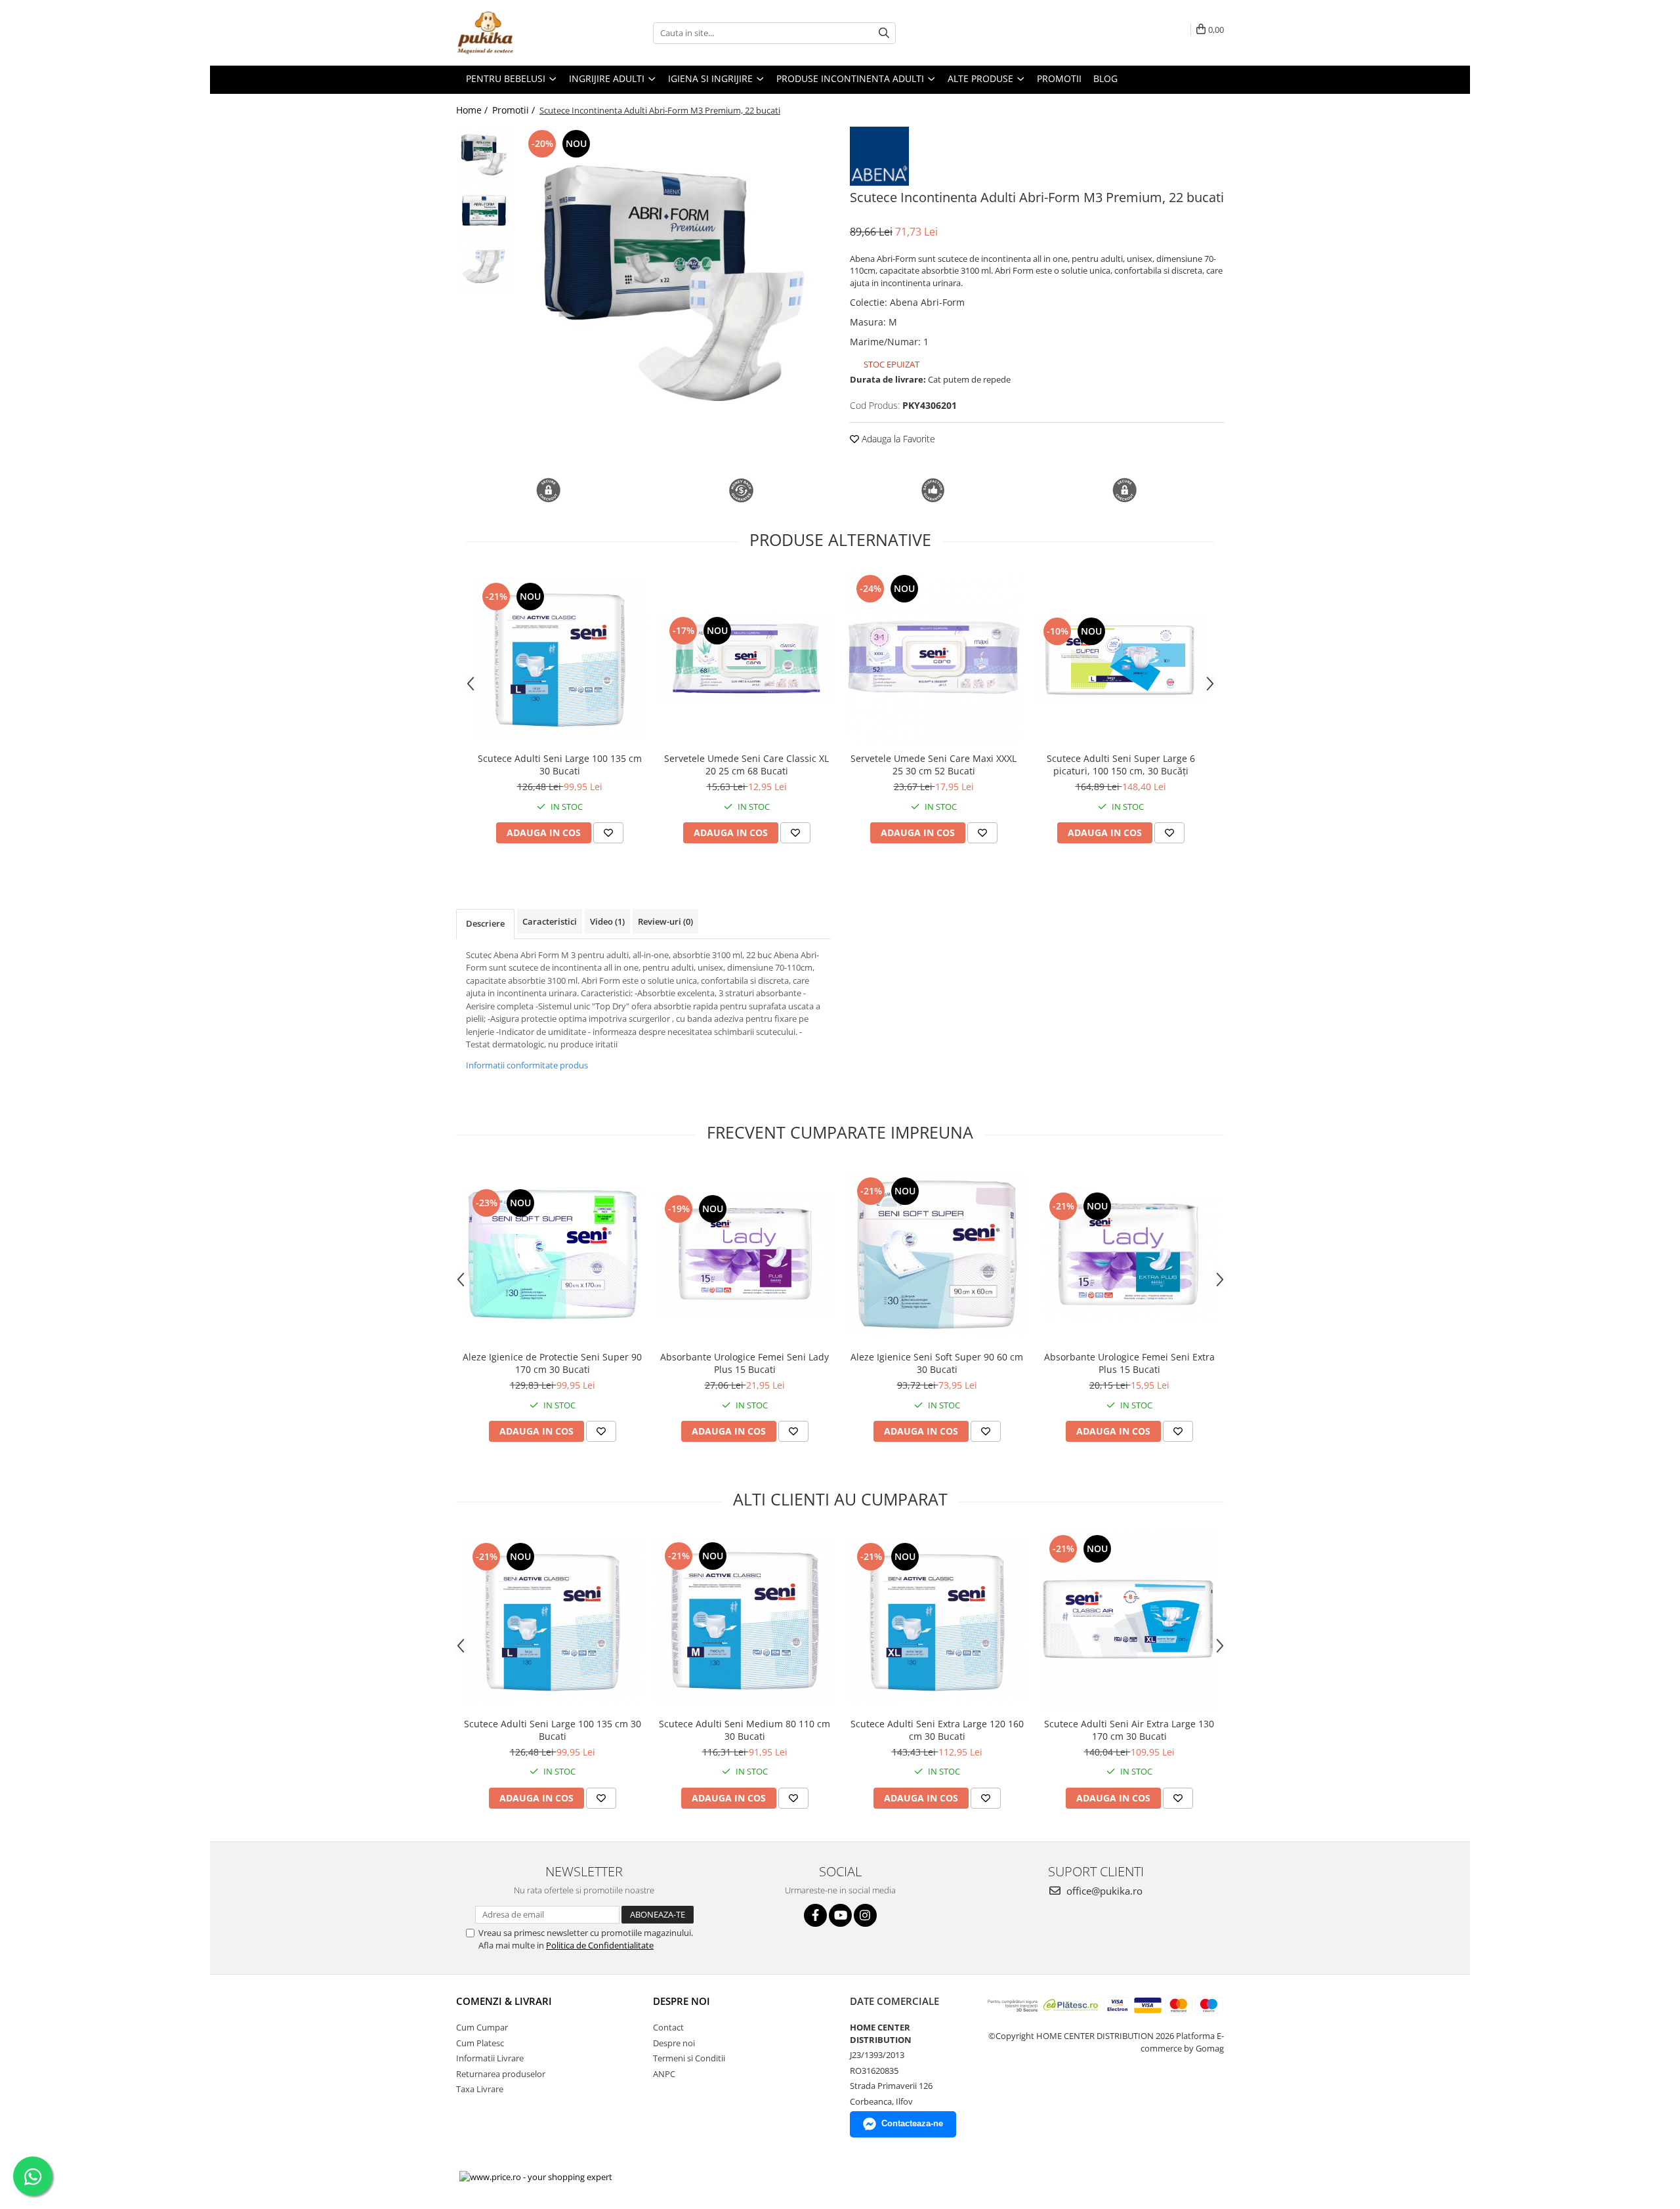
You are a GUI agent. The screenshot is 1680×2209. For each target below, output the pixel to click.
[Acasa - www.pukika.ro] (522, 33)
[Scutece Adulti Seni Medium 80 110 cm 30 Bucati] (745, 1621)
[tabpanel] (674, 283)
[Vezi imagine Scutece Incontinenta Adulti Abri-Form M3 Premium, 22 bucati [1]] (484, 210)
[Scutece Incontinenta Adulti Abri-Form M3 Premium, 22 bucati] (674, 283)
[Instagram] (865, 1915)
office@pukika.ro (1103, 1891)
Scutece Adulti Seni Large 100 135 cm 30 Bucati (560, 765)
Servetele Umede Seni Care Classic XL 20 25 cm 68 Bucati (746, 765)
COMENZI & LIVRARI (504, 2001)
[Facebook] (815, 1915)
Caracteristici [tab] (550, 921)
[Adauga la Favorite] (608, 833)
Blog (1105, 78)
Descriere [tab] (485, 923)
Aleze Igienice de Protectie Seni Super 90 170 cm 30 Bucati (552, 1363)
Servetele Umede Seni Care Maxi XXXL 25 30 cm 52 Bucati (934, 765)
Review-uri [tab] (665, 921)
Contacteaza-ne (912, 2123)
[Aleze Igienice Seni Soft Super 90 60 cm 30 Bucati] (937, 1254)
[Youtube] (840, 1915)
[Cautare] (884, 33)
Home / (473, 110)
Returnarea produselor (501, 2074)
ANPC (664, 2074)
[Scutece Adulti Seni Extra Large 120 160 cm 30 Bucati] (937, 1621)
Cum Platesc (480, 2043)
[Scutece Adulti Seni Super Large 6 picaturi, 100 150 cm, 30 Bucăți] (1121, 659)
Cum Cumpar (482, 2027)
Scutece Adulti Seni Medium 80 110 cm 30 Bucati (745, 1730)
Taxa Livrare (480, 2089)
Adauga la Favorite (897, 439)
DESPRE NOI (682, 2001)
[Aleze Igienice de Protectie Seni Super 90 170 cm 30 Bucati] (552, 1254)
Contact (668, 2027)
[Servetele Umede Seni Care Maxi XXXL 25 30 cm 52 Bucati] (934, 659)
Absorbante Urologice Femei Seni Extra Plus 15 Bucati (1129, 1363)
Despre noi (674, 2043)
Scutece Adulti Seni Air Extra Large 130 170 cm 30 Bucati (1129, 1730)
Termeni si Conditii (689, 2058)
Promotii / (515, 110)
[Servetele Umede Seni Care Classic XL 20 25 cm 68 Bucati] (746, 659)
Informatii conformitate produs (527, 1065)
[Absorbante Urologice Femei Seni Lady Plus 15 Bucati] (745, 1255)
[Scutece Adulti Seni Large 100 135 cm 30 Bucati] (559, 659)
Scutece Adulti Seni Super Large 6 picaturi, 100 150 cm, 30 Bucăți (1121, 765)
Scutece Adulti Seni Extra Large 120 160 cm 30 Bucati (937, 1730)
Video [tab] (607, 921)
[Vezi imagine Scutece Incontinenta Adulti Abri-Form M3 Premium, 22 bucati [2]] (484, 266)
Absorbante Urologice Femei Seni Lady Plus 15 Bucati (745, 1363)
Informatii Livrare (490, 2058)
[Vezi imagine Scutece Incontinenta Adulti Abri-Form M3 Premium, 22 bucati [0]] (484, 155)
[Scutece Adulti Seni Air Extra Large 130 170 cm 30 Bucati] (1129, 1621)
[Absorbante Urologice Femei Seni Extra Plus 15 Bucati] (1129, 1254)
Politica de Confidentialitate (600, 1945)
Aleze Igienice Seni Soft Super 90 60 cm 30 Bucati (937, 1363)
